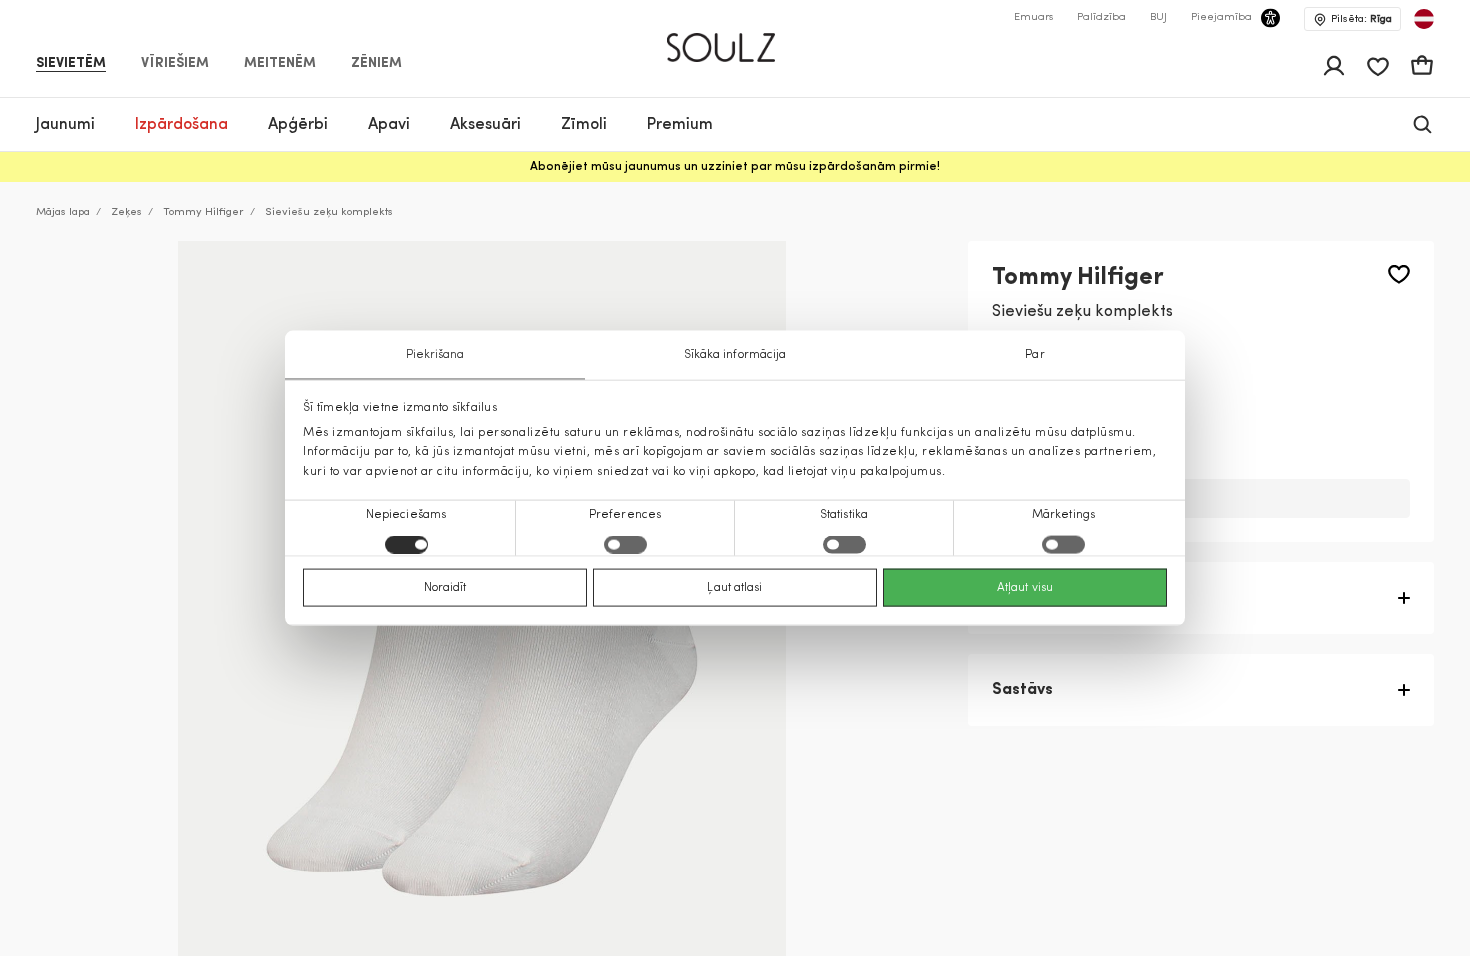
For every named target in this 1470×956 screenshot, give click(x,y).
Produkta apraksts (1063, 598)
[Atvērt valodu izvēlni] (1424, 19)
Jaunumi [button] (65, 125)
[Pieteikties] (1334, 66)
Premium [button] (680, 125)
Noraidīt (445, 587)
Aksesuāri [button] (485, 125)
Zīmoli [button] (584, 125)
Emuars (1033, 17)
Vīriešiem (175, 64)
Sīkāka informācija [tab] (735, 355)
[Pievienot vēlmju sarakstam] (1399, 274)
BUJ (1158, 17)
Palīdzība (1101, 17)
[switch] (625, 544)
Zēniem (376, 64)
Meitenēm (280, 64)
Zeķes (126, 212)
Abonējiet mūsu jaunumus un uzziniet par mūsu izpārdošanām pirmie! (735, 167)
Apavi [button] (389, 125)
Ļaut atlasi (734, 587)
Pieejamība (1221, 17)
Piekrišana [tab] (435, 355)
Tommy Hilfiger (203, 212)
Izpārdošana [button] (181, 125)
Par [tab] (1034, 355)
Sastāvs (1022, 690)
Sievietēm (71, 64)
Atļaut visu (1025, 587)
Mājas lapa (63, 212)
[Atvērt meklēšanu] (1422, 124)
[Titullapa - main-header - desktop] (735, 39)
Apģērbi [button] (298, 125)
